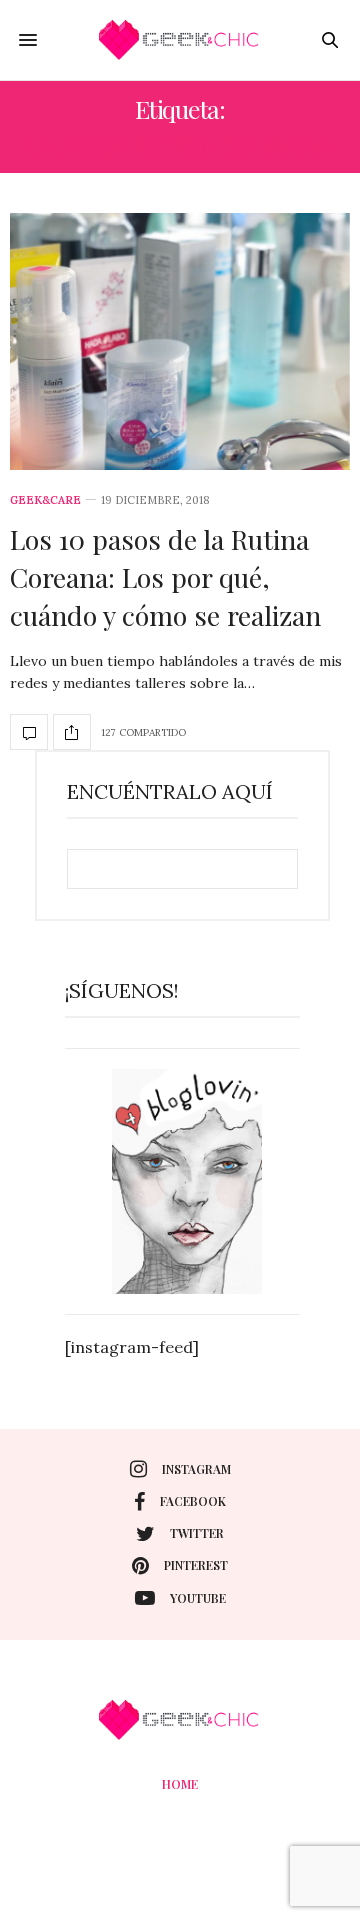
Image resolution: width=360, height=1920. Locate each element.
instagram (196, 1469)
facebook (193, 1501)
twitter (197, 1533)
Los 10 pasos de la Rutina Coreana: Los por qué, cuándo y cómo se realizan (165, 577)
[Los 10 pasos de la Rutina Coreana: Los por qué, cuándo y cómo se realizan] (180, 341)
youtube (198, 1598)
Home (180, 1784)
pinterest (196, 1565)
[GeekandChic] (180, 40)
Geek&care (45, 500)
